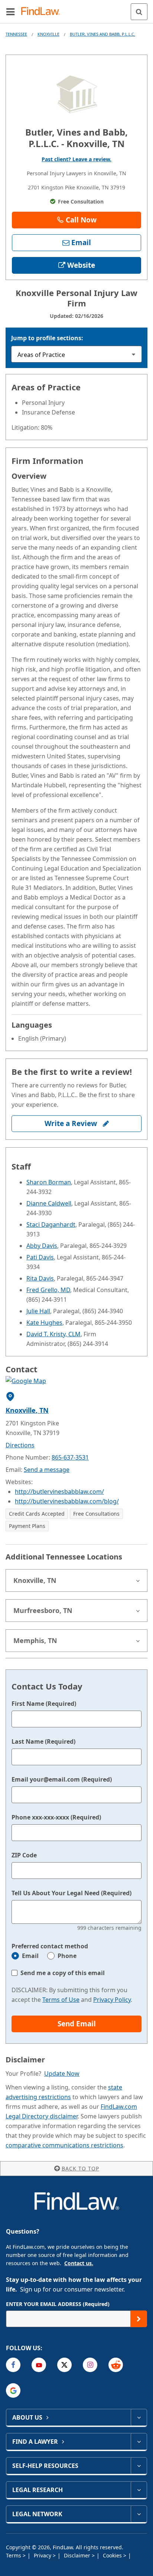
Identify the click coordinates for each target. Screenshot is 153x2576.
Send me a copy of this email (63, 1973)
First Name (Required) (44, 1704)
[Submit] (139, 2319)
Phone (67, 1956)
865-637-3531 (70, 1457)
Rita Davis (40, 1278)
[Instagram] (90, 2365)
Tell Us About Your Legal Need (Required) (71, 1893)
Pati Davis (40, 1257)
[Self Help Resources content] (139, 2466)
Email (30, 1956)
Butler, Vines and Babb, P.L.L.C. (102, 34)
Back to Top (80, 2168)
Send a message (47, 1470)
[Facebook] (13, 2365)
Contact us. (79, 2263)
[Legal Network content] (139, 2514)
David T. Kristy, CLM (53, 1334)
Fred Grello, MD (48, 1290)
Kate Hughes (44, 1323)
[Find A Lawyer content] (139, 2442)
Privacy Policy (112, 2000)
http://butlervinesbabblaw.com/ (59, 1492)
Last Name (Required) (43, 1741)
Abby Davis (42, 1246)
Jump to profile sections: (47, 338)
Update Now (62, 2074)
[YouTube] (39, 2365)
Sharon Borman (49, 1182)
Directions (20, 1445)
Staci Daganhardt (51, 1224)
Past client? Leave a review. (76, 159)
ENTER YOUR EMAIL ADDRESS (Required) (58, 2304)
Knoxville (48, 34)
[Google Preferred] (13, 2390)
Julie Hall (38, 1311)
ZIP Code (24, 1855)
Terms (14, 2555)
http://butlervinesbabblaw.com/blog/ (67, 1501)
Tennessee (16, 34)
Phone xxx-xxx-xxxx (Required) (56, 1817)
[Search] (139, 12)
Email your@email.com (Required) (62, 1779)
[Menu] (10, 12)
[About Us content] (139, 2417)
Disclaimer (78, 2555)
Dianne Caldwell (49, 1203)
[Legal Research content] (139, 2490)
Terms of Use (61, 2000)
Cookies (113, 2555)
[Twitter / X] (64, 2365)
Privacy (43, 2555)
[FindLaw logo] (43, 12)
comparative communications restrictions (64, 2145)
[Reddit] (116, 2365)
